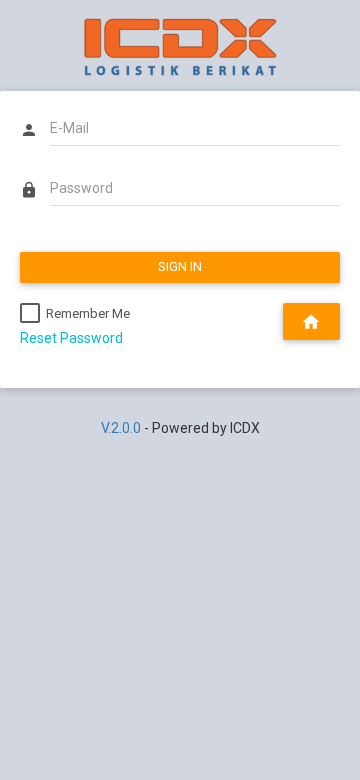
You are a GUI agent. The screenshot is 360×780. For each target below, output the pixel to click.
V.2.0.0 (121, 428)
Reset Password (71, 338)
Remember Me (88, 313)
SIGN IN (180, 266)
